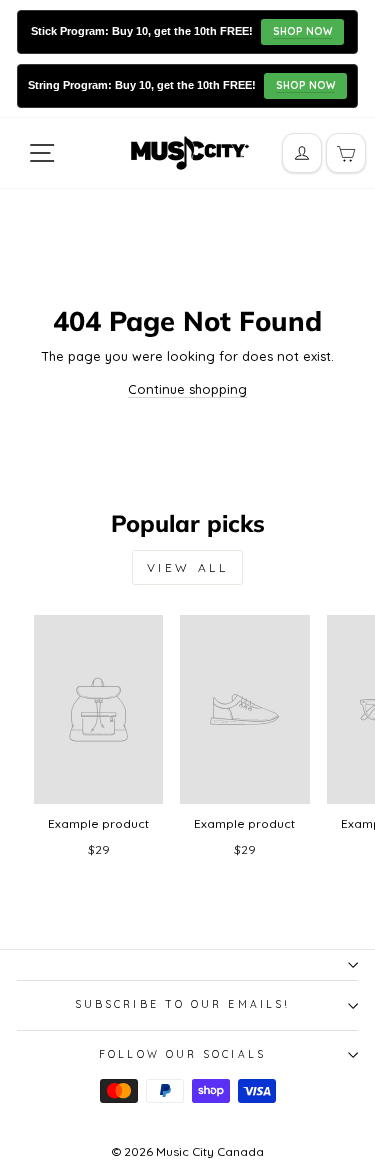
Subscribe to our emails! (182, 1004)
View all (188, 567)
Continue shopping (187, 389)
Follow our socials (182, 1054)
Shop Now (302, 31)
